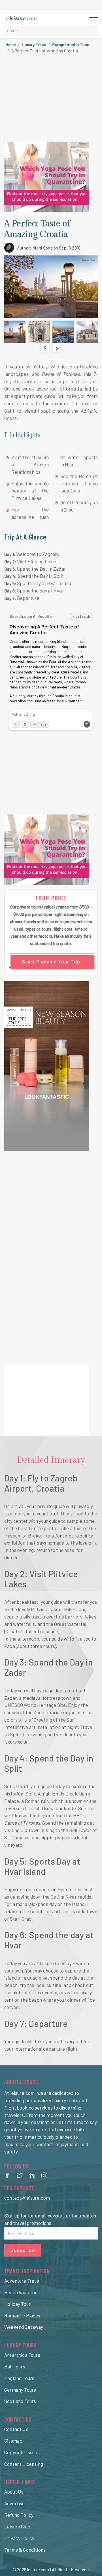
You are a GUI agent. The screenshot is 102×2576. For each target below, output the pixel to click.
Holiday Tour (17, 2304)
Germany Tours (20, 2390)
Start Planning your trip (51, 961)
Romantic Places (22, 2315)
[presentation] (45, 348)
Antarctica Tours (22, 2355)
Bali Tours (15, 2366)
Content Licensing (24, 2464)
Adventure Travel (22, 2281)
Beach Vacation (21, 2292)
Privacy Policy (19, 2538)
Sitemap (13, 2441)
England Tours (19, 2378)
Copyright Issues (22, 2452)
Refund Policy (19, 2515)
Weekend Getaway (24, 2327)
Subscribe (23, 2250)
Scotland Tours (20, 2401)
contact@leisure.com (27, 2198)
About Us (14, 2492)
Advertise (15, 2503)
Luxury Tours (34, 44)
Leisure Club (17, 2526)
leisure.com (38, 2569)
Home (11, 44)
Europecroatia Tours (71, 44)
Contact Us (16, 2429)
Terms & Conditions (25, 2550)
